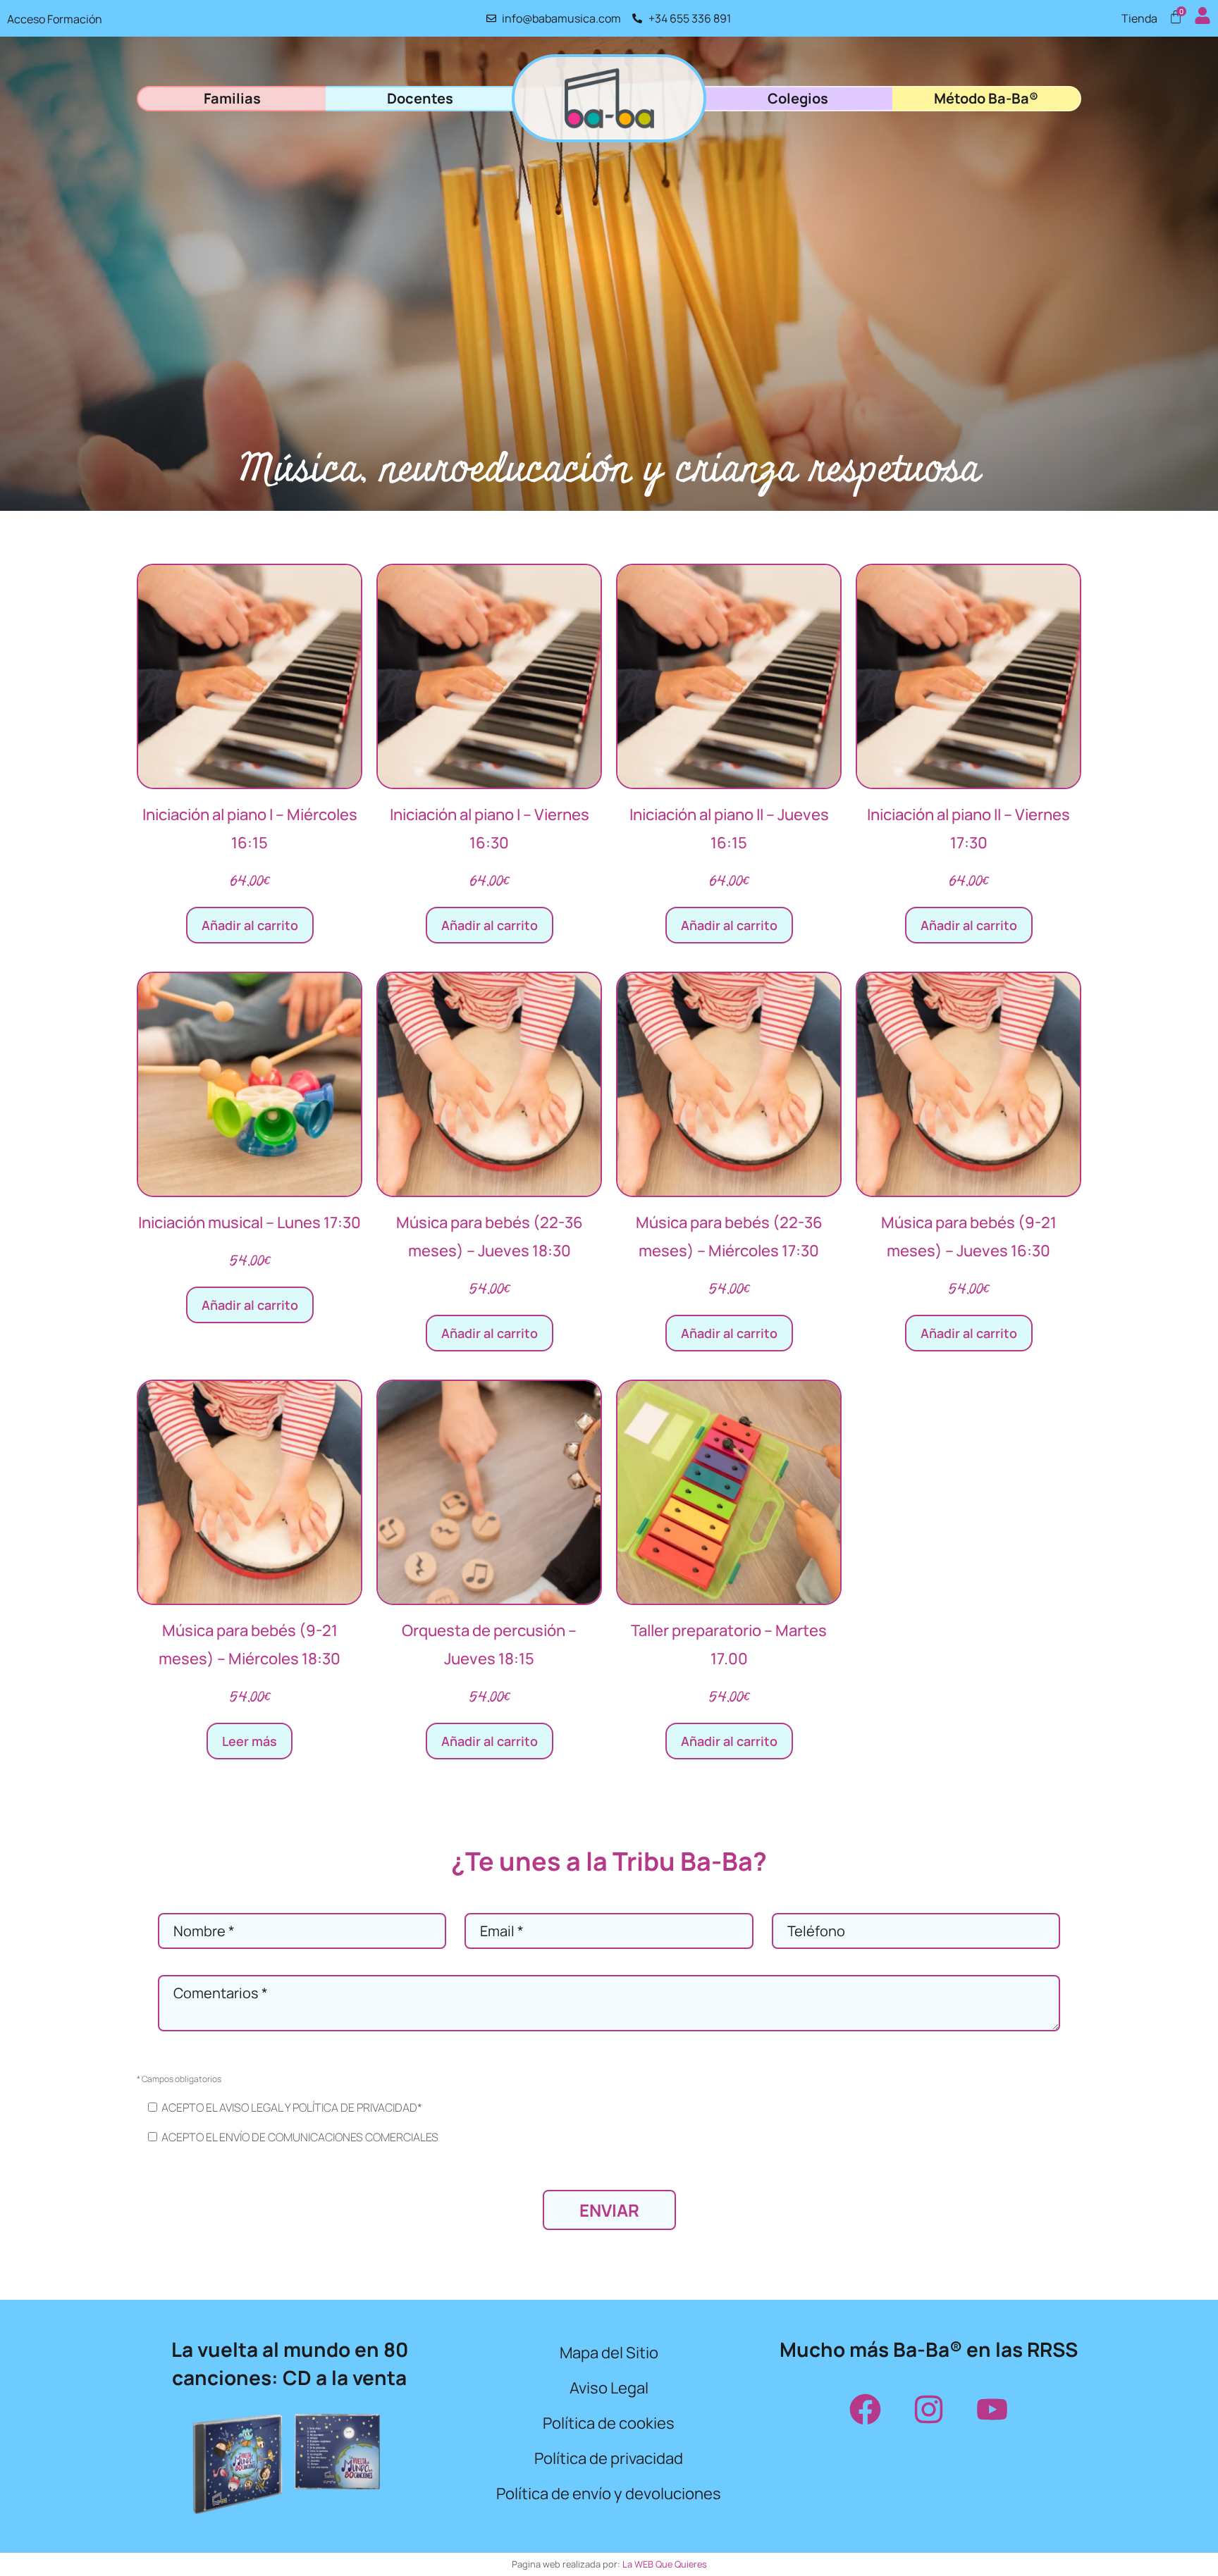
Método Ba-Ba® (986, 98)
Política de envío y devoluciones (609, 2494)
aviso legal (251, 2107)
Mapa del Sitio (609, 2353)
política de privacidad (355, 2107)
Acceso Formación (55, 19)
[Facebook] (865, 2409)
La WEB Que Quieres (665, 2564)
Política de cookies (609, 2423)
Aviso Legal (609, 2388)
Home (609, 98)
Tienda (1139, 18)
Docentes (420, 98)
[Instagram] (928, 2409)
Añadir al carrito (250, 925)
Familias (232, 98)
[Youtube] (992, 2409)
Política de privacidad (609, 2458)
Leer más (250, 1741)
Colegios (798, 98)
